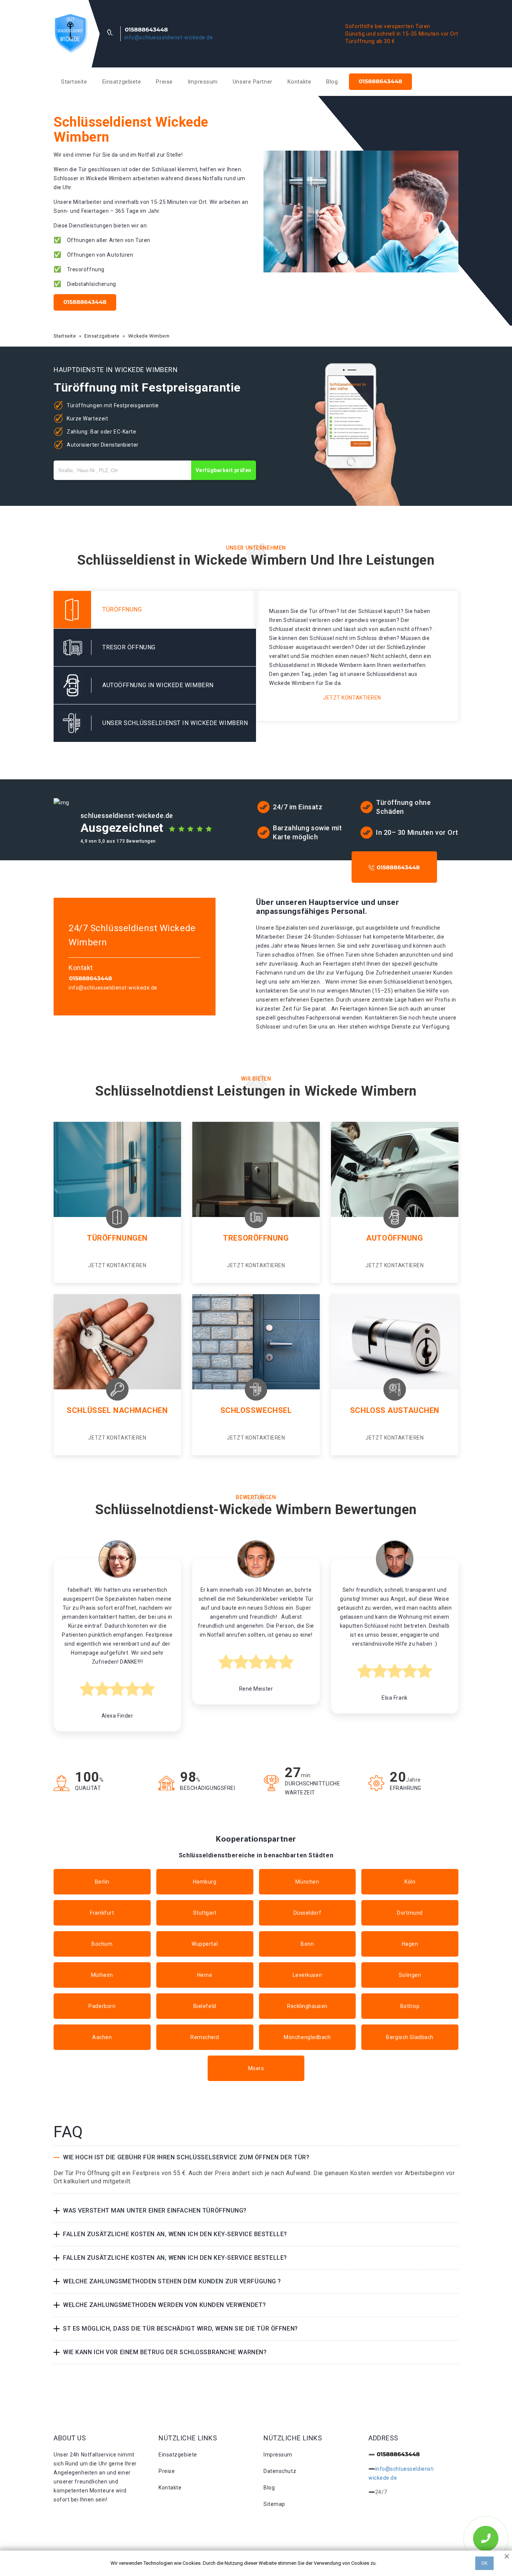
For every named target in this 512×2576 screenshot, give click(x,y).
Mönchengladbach (307, 2037)
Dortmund (410, 1913)
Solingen (410, 1975)
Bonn (307, 1944)
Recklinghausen (307, 2006)
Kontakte (299, 82)
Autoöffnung (394, 1238)
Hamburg (205, 1882)
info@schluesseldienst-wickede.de (169, 37)
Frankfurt (102, 1913)
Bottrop (410, 2006)
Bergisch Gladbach (410, 2037)
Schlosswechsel (256, 1410)
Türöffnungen (117, 1238)
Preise (164, 82)
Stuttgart (205, 1913)
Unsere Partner (253, 82)
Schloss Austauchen (395, 1410)
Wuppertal (205, 1944)
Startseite (74, 82)
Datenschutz (280, 2471)
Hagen (410, 1944)
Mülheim (102, 1975)
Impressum (203, 82)
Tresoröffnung (256, 1238)
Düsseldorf (308, 1913)
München (307, 1882)
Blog (332, 82)
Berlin (102, 1882)
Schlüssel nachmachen (117, 1410)
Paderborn (102, 2006)
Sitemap (274, 2504)
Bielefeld (205, 2006)
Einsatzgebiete (122, 82)
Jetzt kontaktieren (352, 698)
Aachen (102, 2037)
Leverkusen (308, 1975)
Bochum (102, 1944)
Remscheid (205, 2037)
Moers (256, 2068)
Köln (410, 1882)
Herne (205, 1975)
